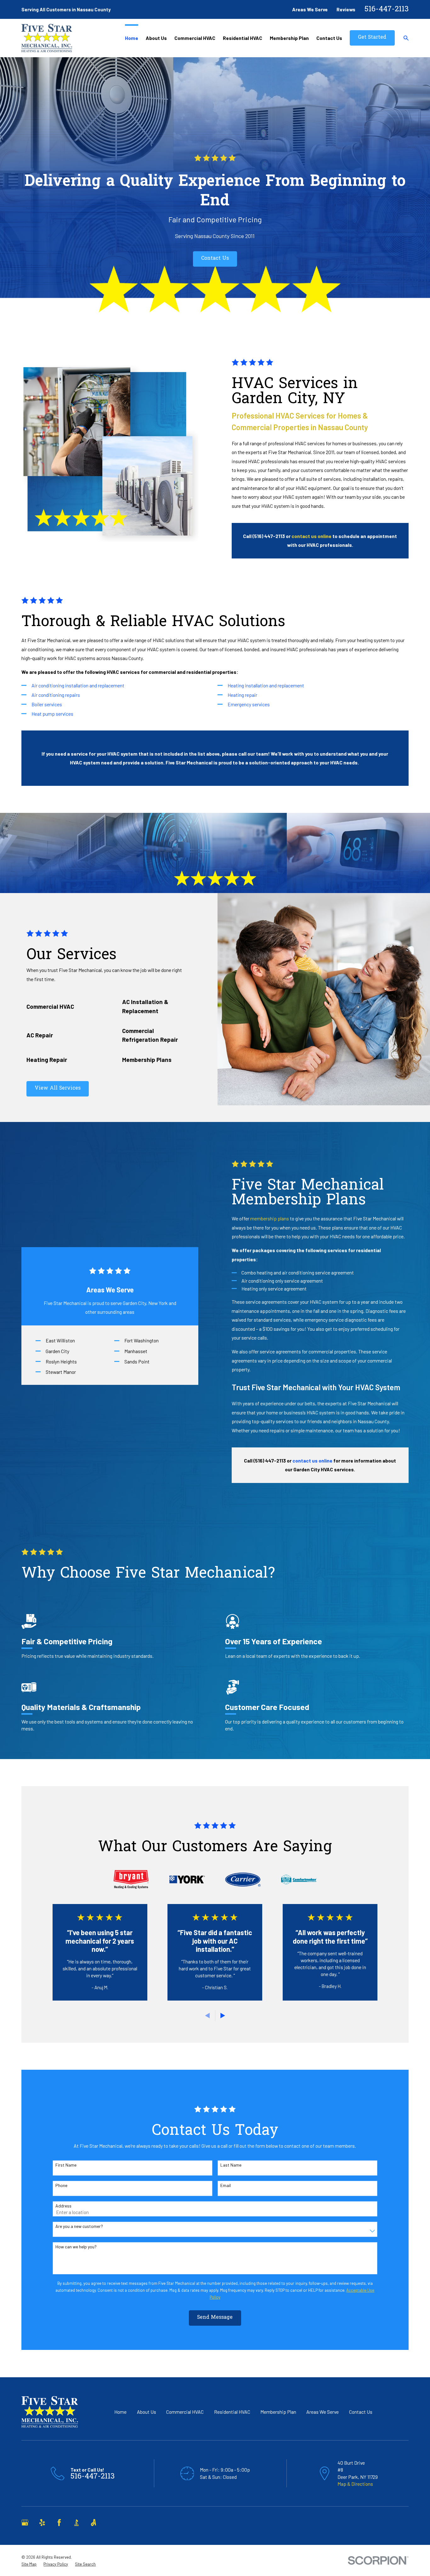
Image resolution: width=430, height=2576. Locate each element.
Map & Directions (355, 2484)
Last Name (231, 2165)
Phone (61, 2185)
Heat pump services (52, 714)
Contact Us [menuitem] (329, 38)
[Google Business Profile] (25, 2523)
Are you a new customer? (79, 2226)
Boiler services (47, 704)
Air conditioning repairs (56, 695)
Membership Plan (278, 2412)
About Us (147, 2412)
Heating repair (242, 695)
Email (226, 2185)
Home (120, 2412)
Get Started (372, 38)
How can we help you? (76, 2247)
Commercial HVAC (185, 2412)
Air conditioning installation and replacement (78, 685)
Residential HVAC (232, 2412)
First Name (66, 2165)
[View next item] (223, 2015)
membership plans (270, 1218)
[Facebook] (59, 2523)
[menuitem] (29, 2564)
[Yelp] (42, 2523)
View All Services (58, 1088)
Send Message (215, 2318)
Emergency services (249, 704)
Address (63, 2206)
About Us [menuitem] (156, 38)
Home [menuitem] (132, 38)
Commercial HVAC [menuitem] (195, 38)
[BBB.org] (76, 2523)
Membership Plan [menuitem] (289, 38)
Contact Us (215, 259)
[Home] (47, 38)
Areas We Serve (310, 9)
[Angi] (93, 2523)
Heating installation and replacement (266, 685)
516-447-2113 (387, 10)
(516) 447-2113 (269, 536)
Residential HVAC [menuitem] (243, 38)
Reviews (346, 9)
